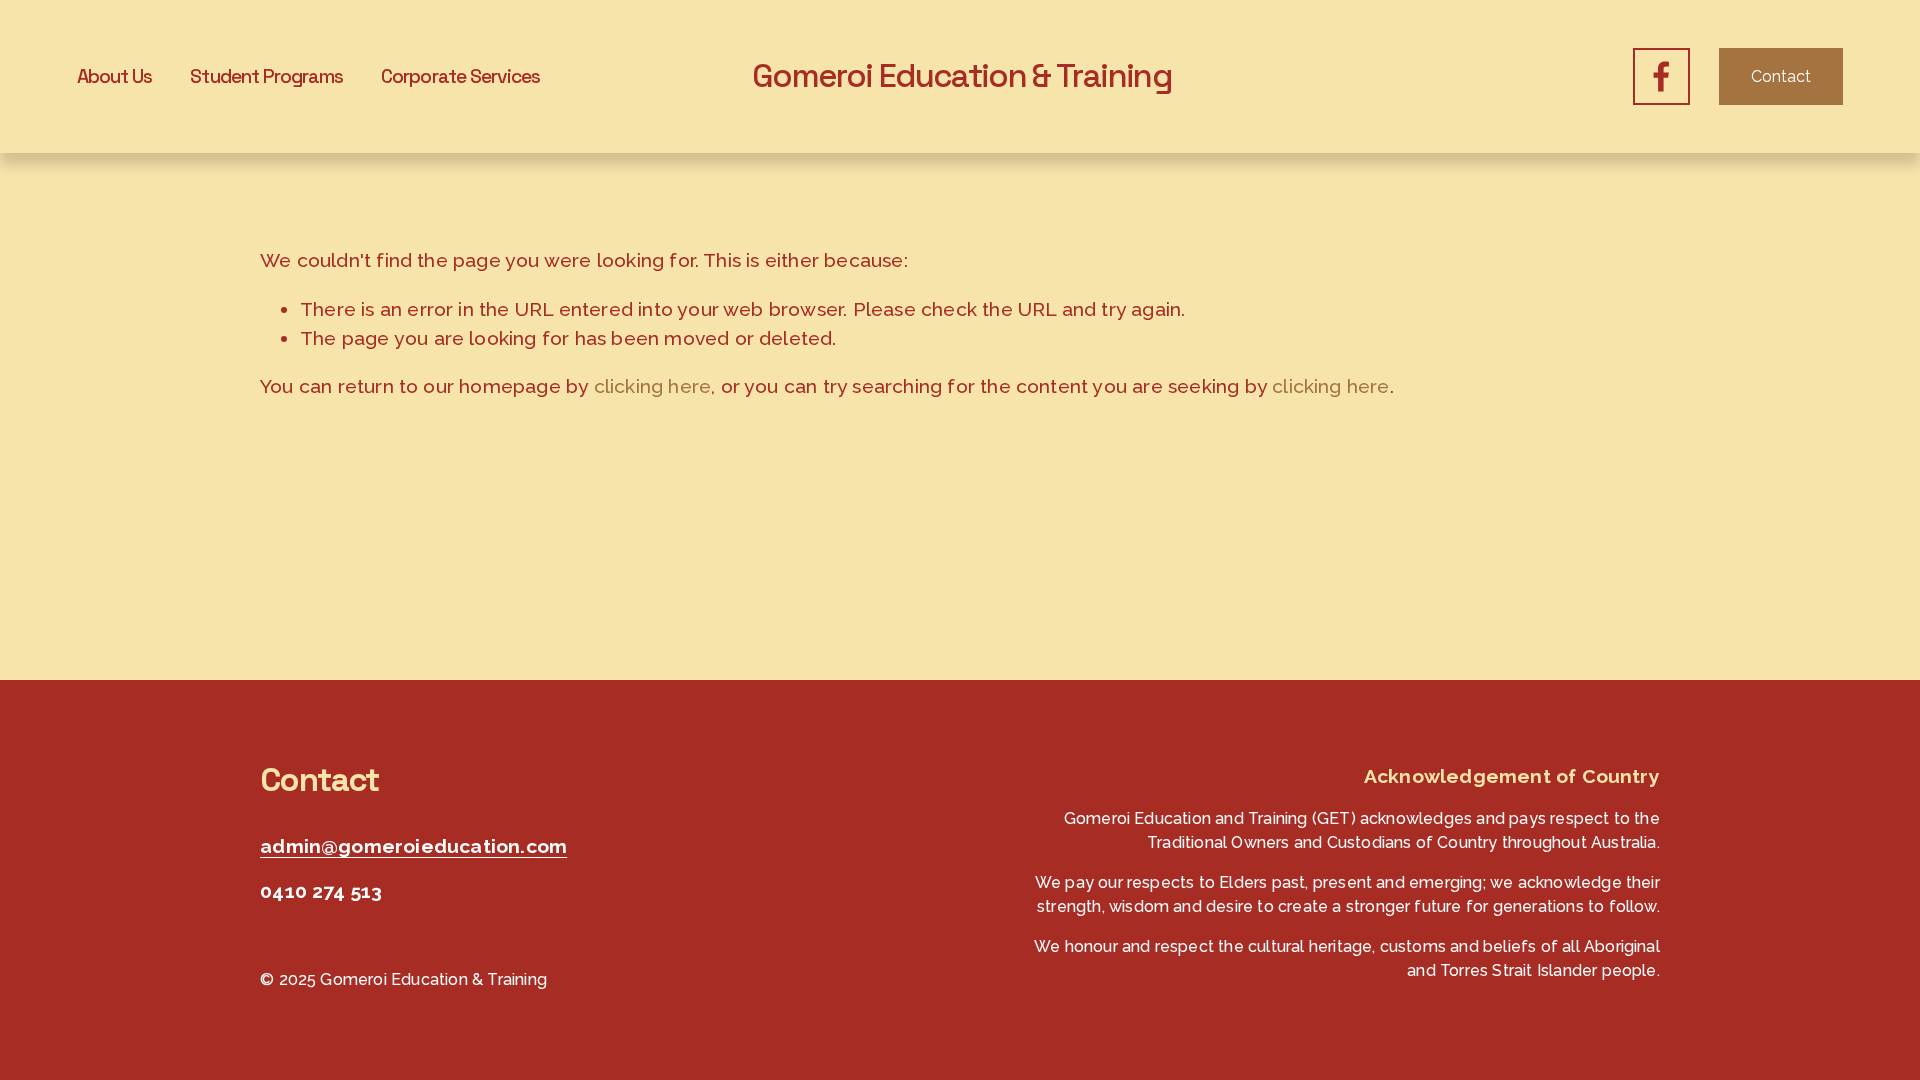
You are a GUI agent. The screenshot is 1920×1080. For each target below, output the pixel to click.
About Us (114, 76)
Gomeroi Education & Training (961, 76)
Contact (1781, 76)
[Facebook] (1661, 76)
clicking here (653, 386)
